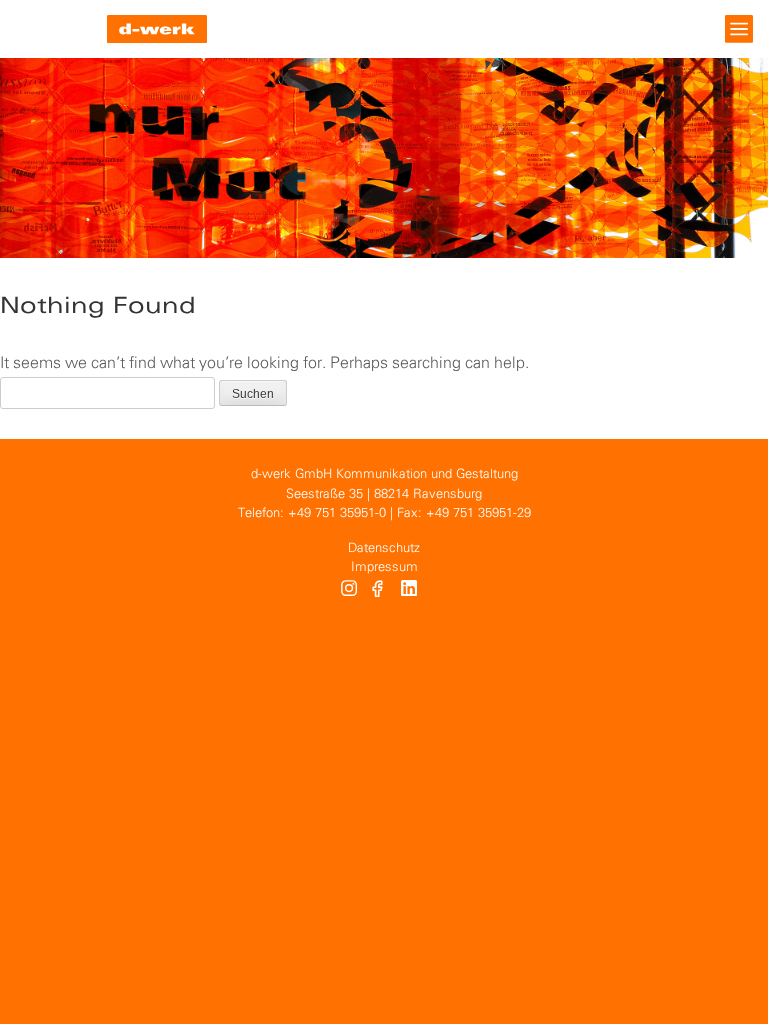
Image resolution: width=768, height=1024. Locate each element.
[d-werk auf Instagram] (349, 591)
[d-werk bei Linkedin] (411, 591)
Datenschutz (384, 548)
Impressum (384, 567)
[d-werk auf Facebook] (379, 591)
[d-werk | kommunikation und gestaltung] (157, 29)
